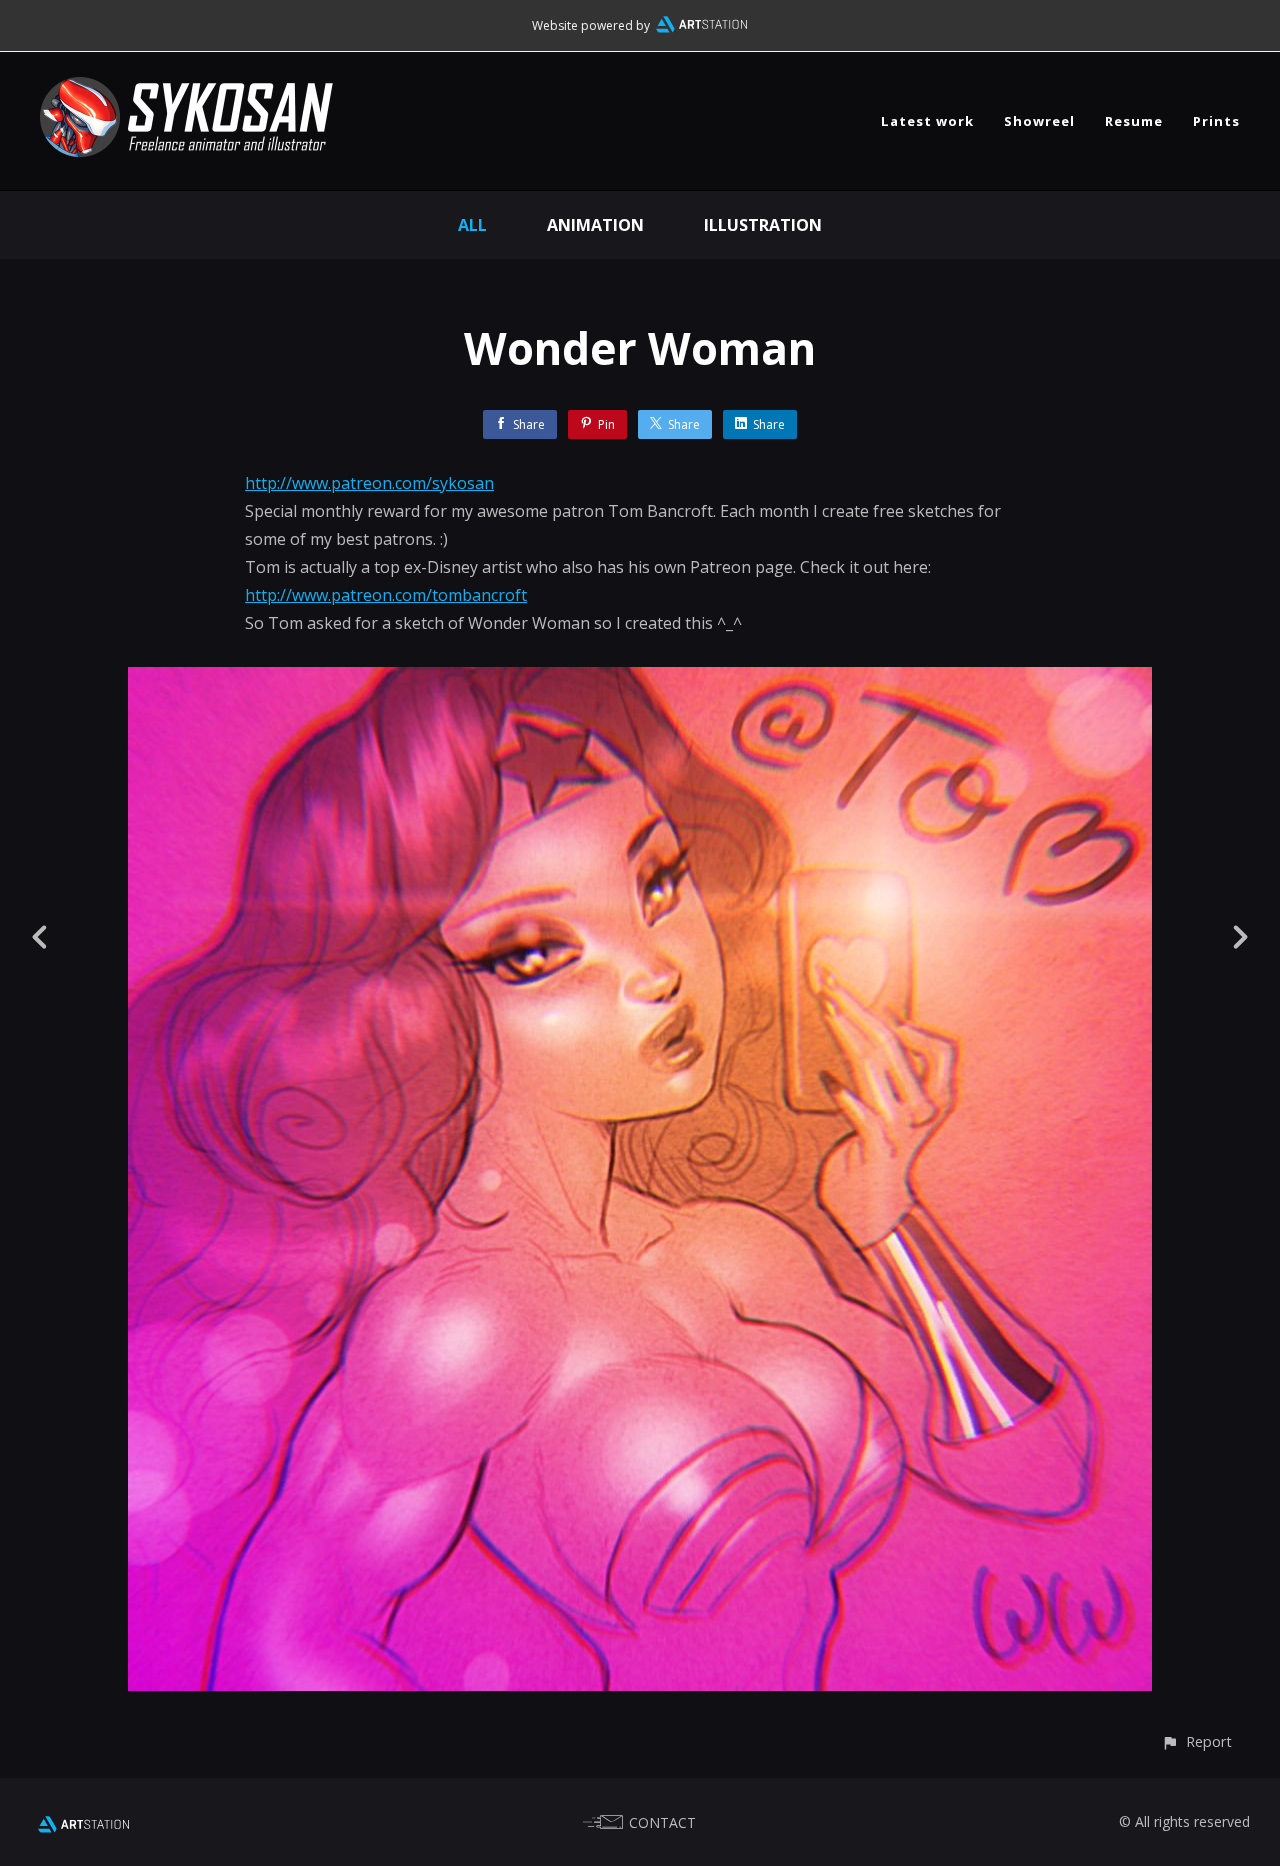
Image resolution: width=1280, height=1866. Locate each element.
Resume (1134, 121)
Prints (1216, 121)
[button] (1196, 1741)
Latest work (927, 121)
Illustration (763, 225)
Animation (595, 225)
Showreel (1039, 121)
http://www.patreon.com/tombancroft (386, 595)
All (472, 225)
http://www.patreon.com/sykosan (369, 483)
